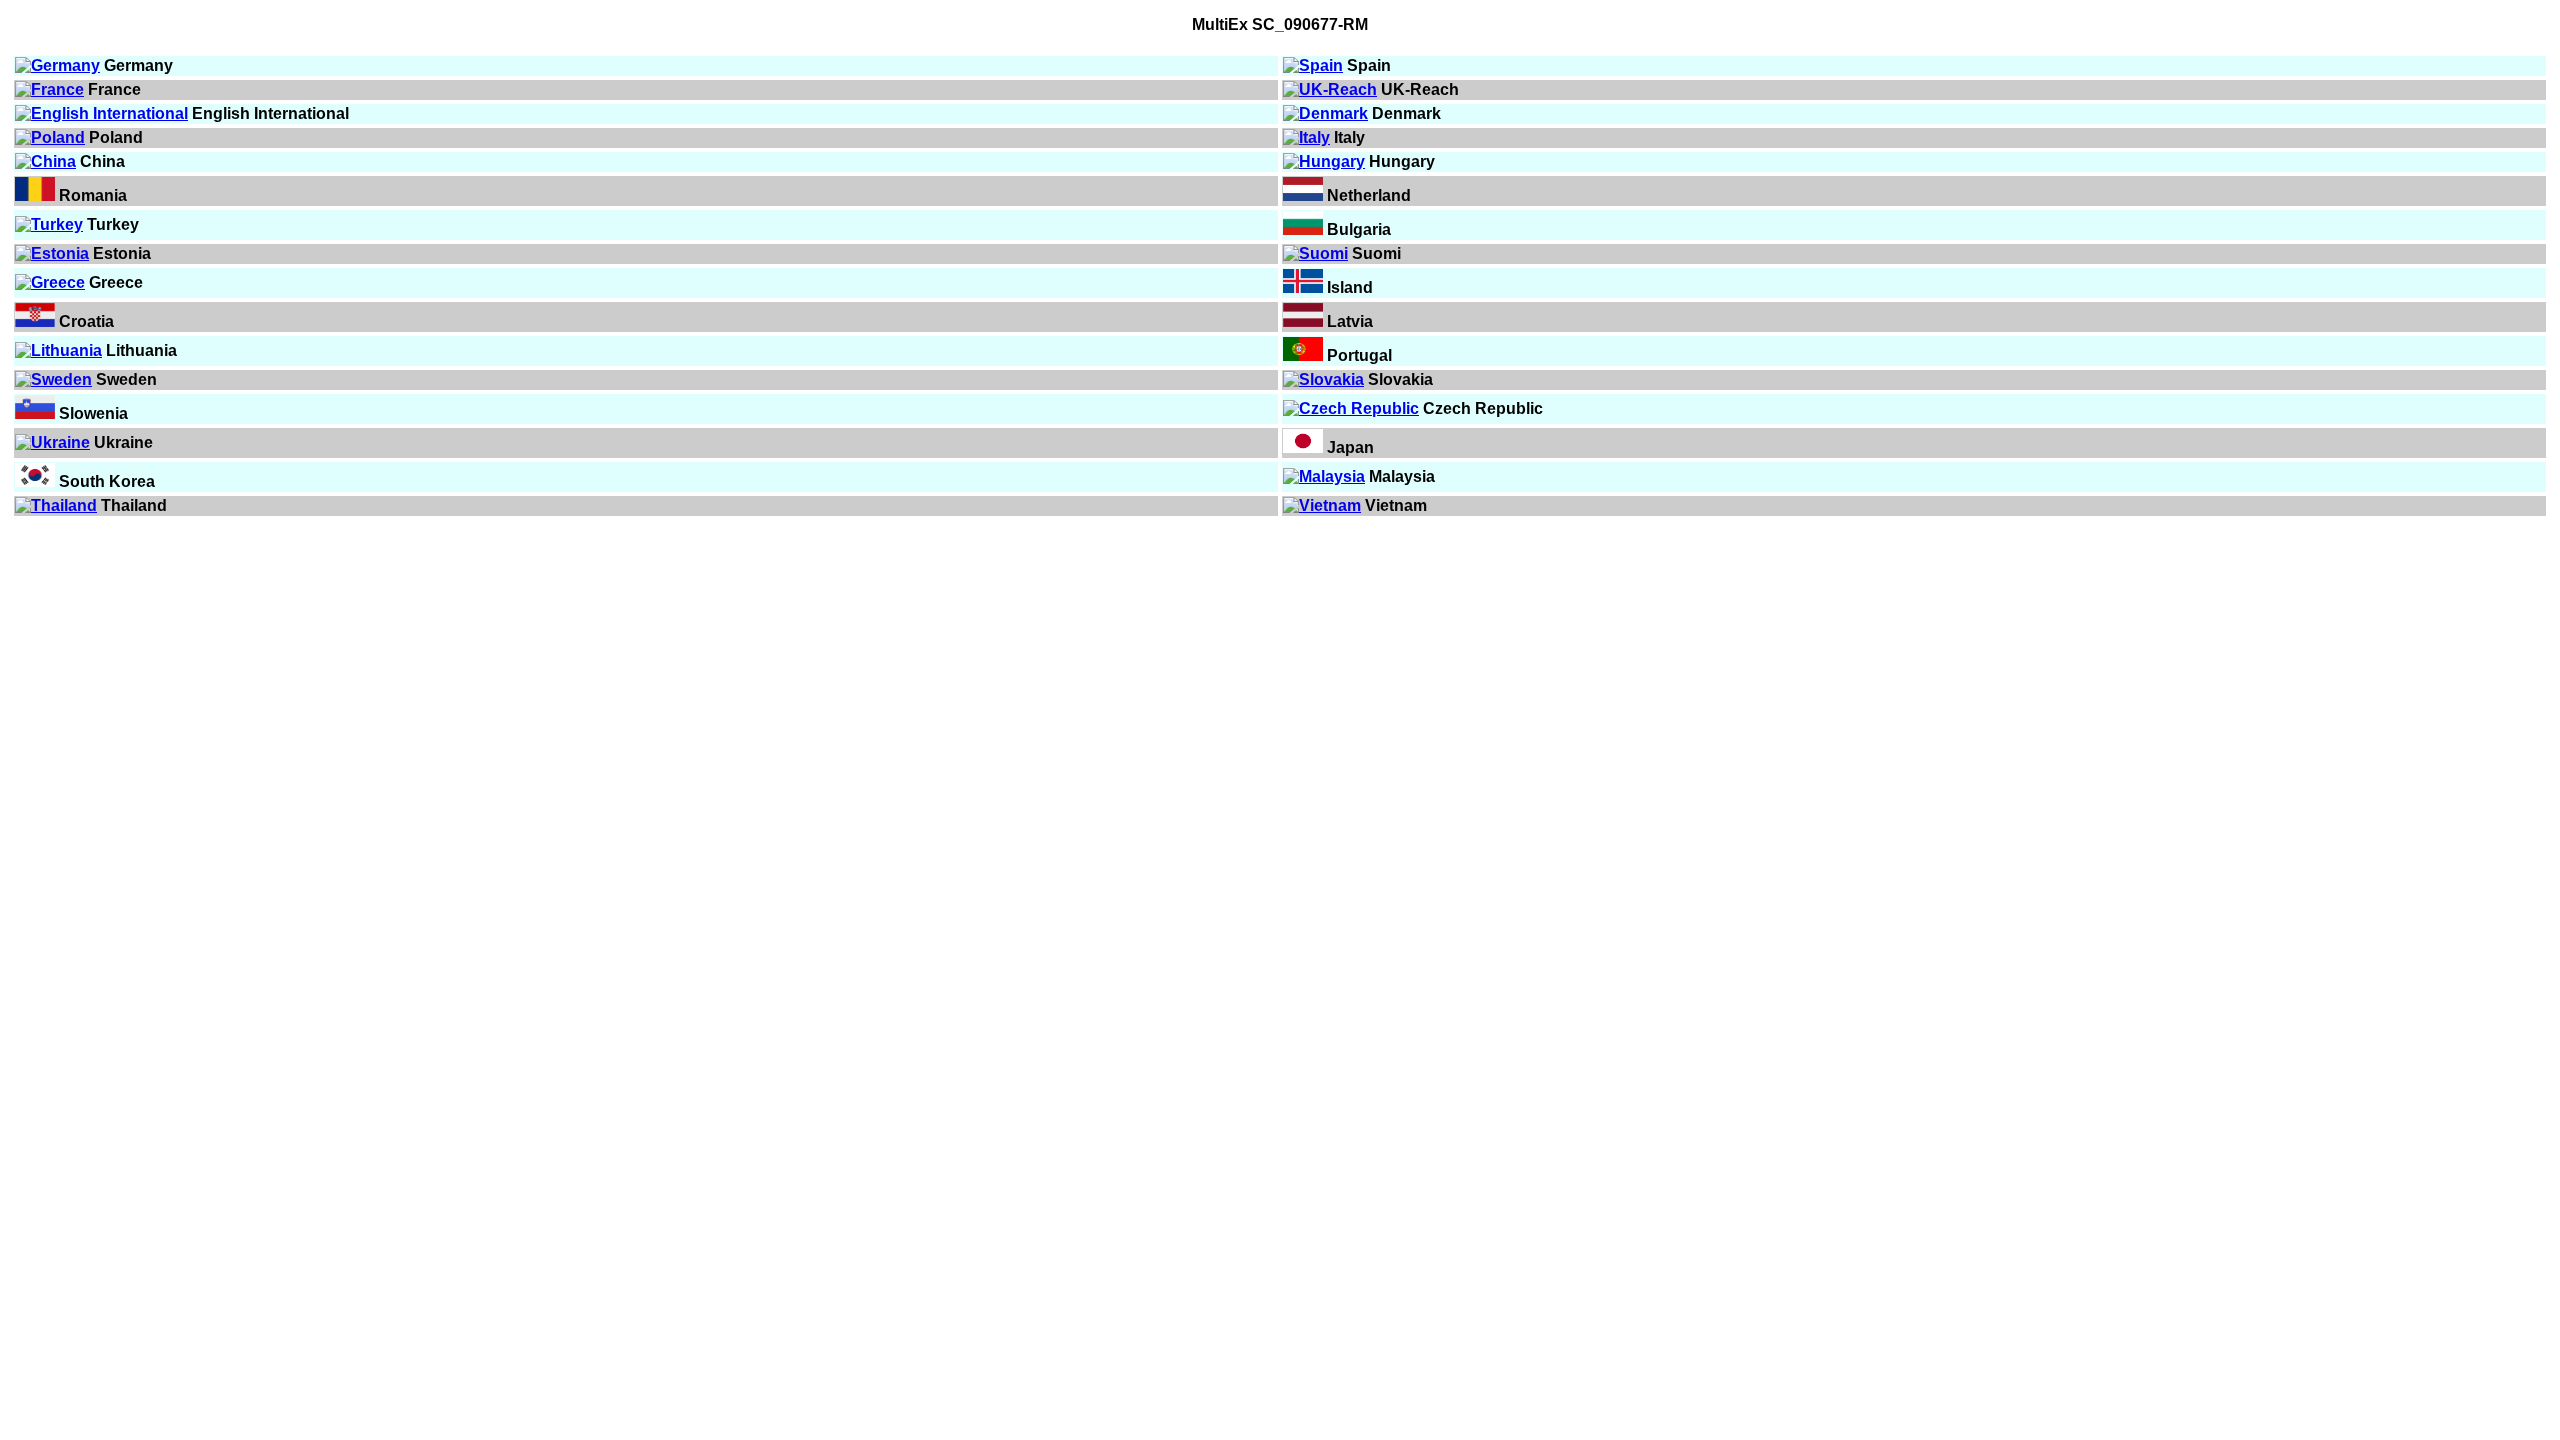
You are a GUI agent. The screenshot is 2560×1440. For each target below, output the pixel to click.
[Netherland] (1303, 195)
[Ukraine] (52, 442)
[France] (49, 89)
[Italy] (1306, 137)
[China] (45, 161)
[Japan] (1303, 447)
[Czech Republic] (1351, 408)
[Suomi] (1315, 253)
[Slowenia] (35, 413)
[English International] (101, 113)
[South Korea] (35, 481)
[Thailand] (56, 505)
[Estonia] (52, 253)
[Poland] (50, 137)
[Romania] (35, 195)
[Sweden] (53, 379)
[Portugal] (1303, 355)
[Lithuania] (58, 350)
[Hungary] (1324, 161)
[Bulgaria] (1303, 229)
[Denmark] (1325, 113)
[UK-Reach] (1330, 89)
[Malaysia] (1324, 476)
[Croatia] (35, 321)
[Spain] (1313, 65)
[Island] (1303, 287)
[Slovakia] (1323, 379)
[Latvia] (1303, 321)
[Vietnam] (1322, 505)
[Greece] (50, 282)
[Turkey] (49, 224)
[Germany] (57, 65)
